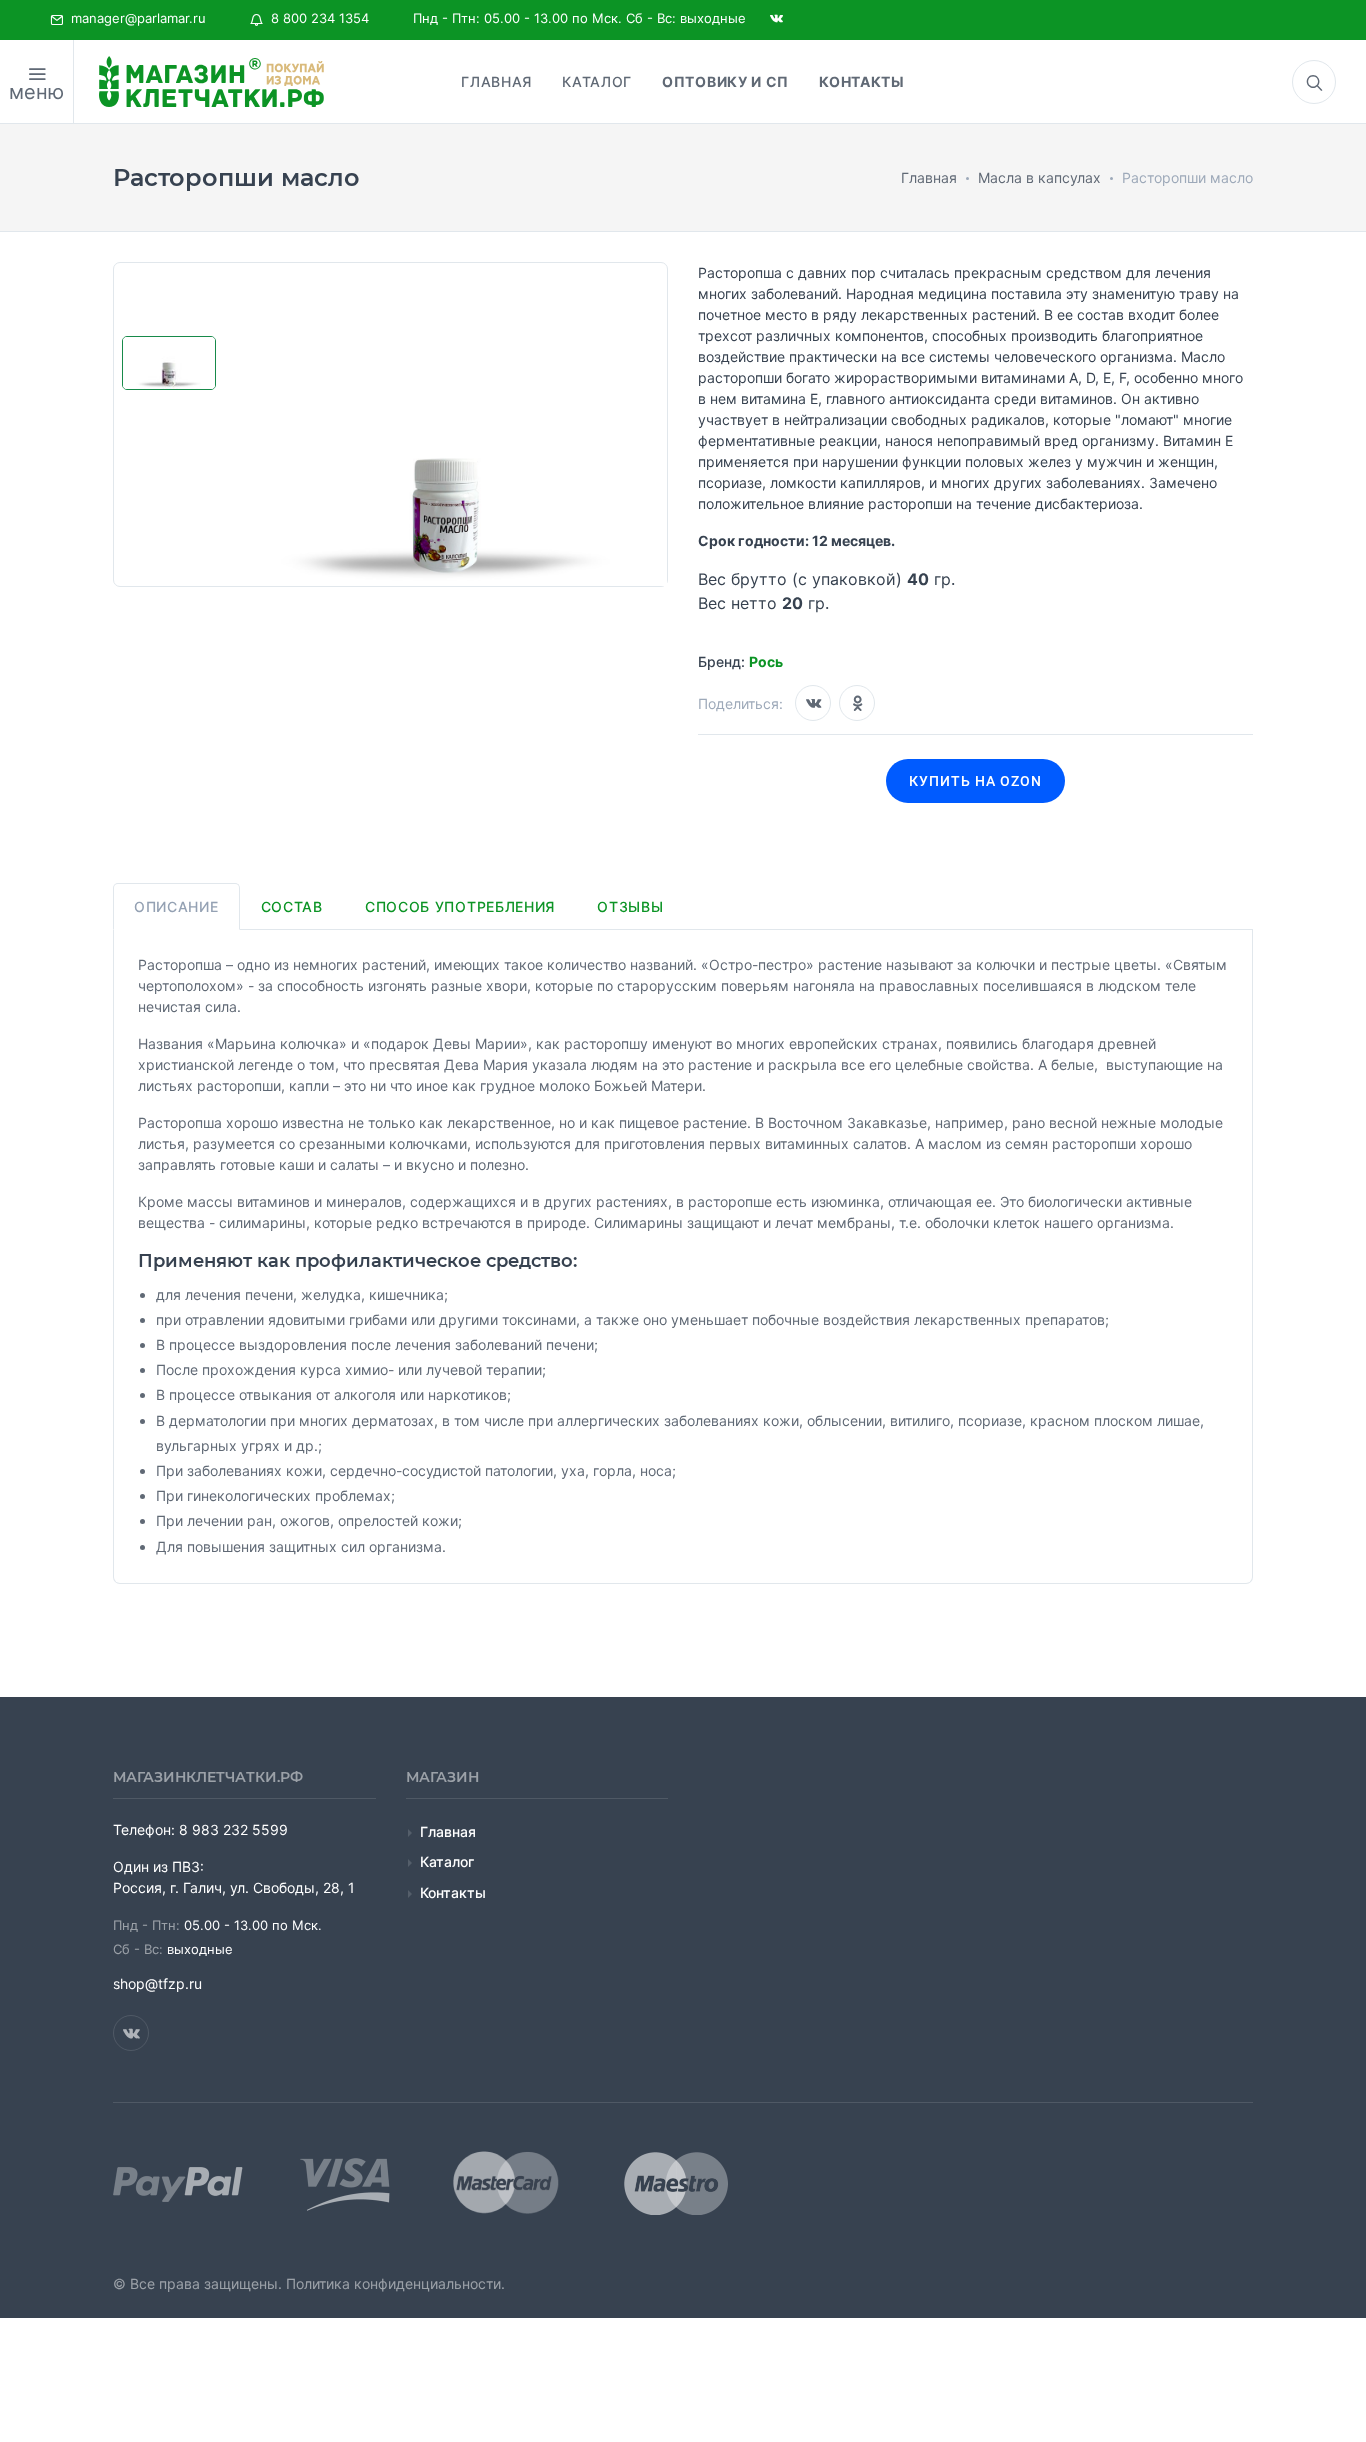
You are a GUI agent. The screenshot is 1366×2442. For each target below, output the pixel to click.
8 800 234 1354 (316, 18)
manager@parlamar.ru (134, 18)
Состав (292, 906)
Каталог (447, 1861)
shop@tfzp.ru (157, 1983)
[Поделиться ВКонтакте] (813, 703)
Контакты (453, 1892)
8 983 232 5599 (233, 1829)
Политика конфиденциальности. (395, 2283)
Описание (176, 906)
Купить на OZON (975, 781)
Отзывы (630, 906)
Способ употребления (460, 906)
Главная (448, 1831)
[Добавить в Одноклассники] (857, 703)
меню (36, 92)
